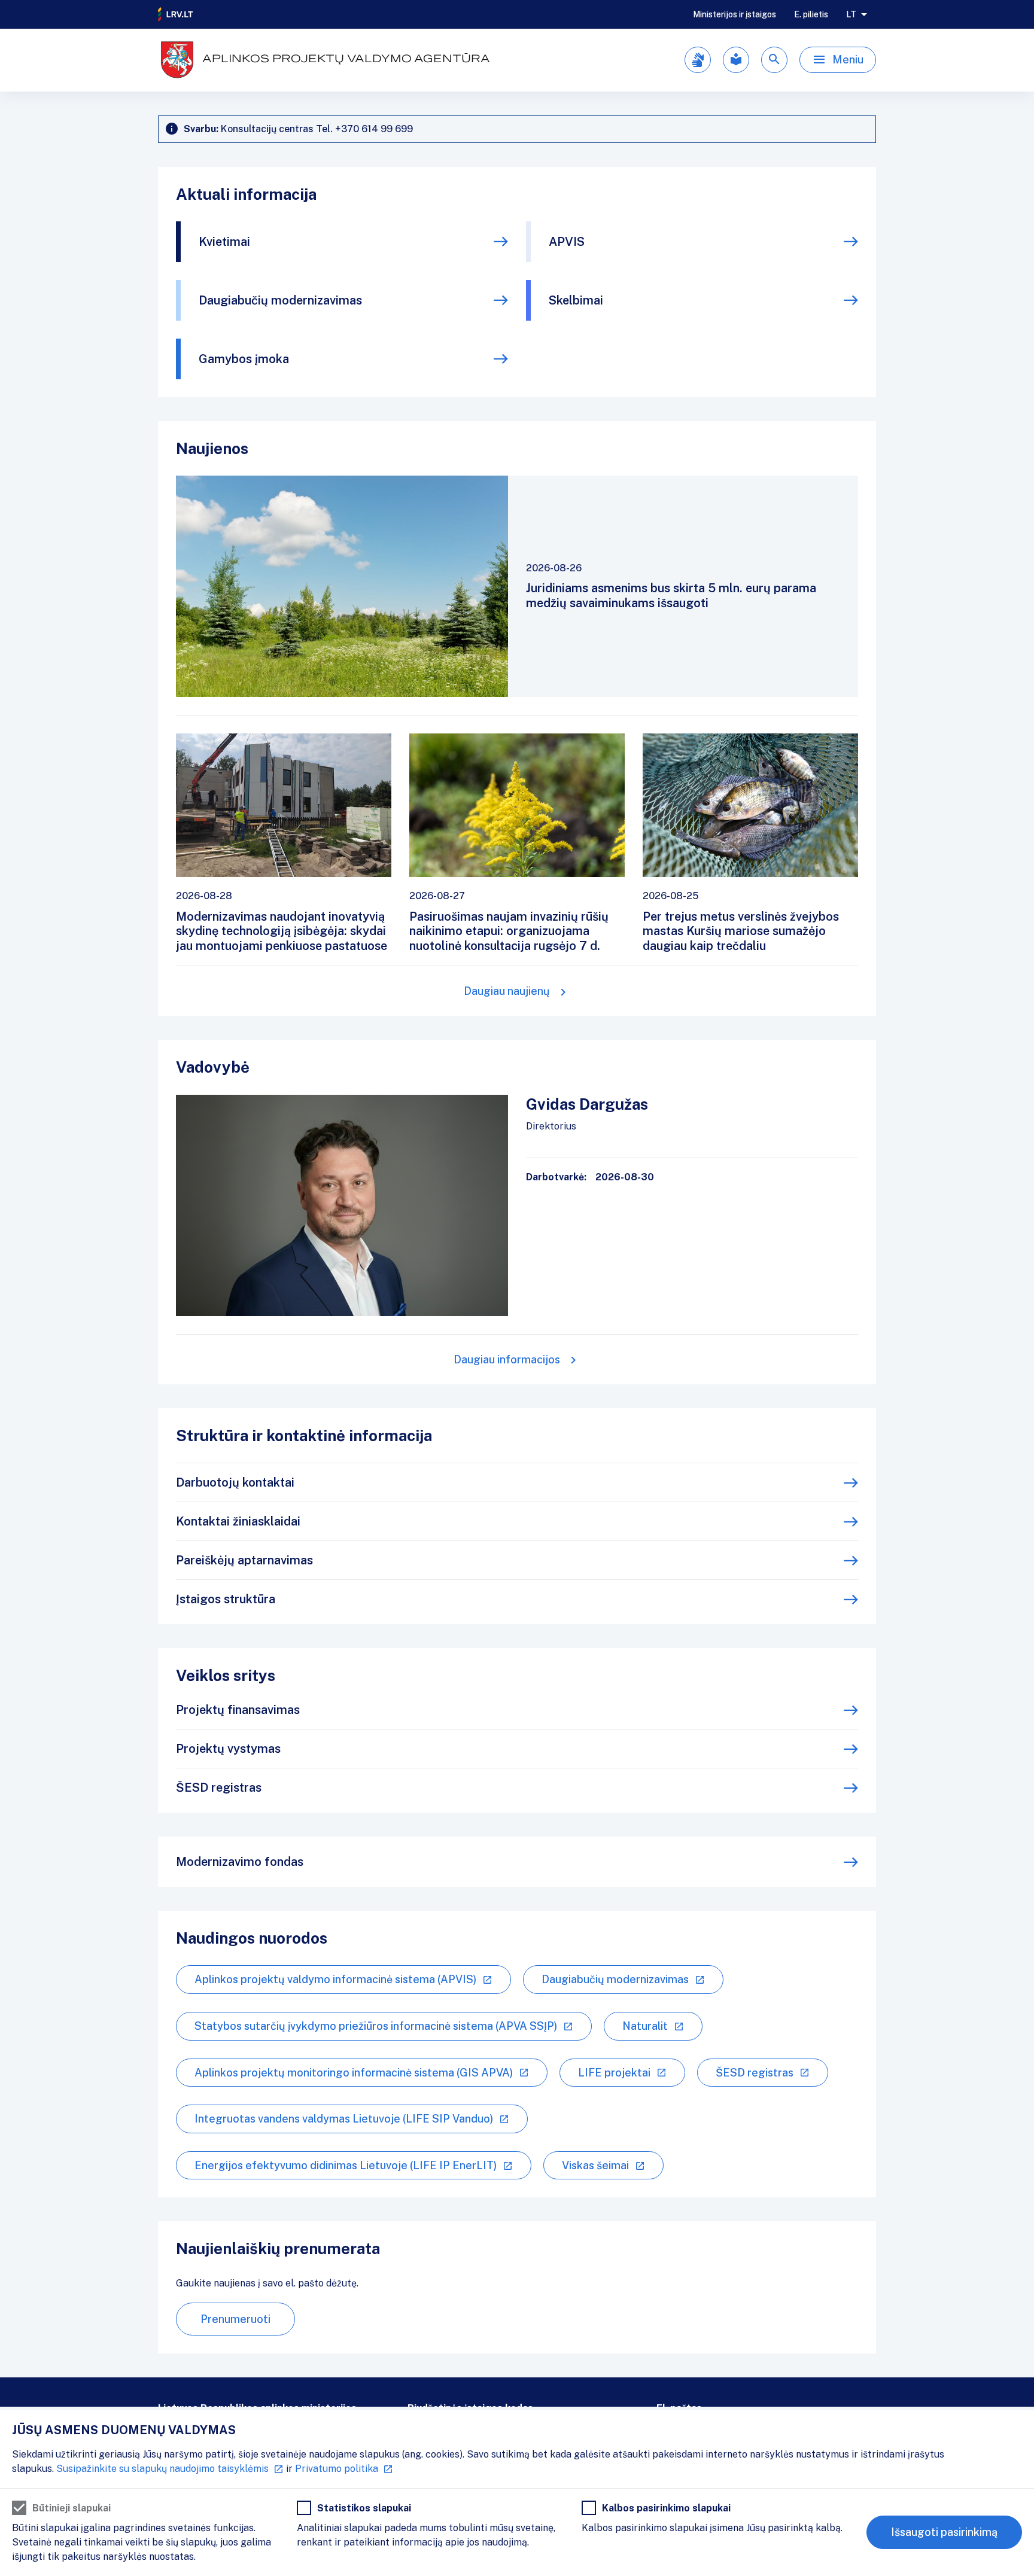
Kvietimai (224, 242)
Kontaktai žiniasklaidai (238, 1521)
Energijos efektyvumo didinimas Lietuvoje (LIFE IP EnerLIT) (346, 2165)
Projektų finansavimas (238, 1710)
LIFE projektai (614, 2073)
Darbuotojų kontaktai (235, 1482)
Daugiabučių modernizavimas (280, 300)
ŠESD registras (219, 1788)
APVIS (567, 242)
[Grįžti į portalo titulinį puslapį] (176, 14)
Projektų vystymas (228, 1749)
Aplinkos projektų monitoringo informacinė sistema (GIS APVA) (354, 2073)
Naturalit (645, 2026)
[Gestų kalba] (698, 60)
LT (851, 14)
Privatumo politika (337, 2469)
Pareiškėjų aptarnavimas (244, 1560)
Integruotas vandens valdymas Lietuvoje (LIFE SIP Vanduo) (344, 2119)
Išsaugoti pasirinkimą (944, 2532)
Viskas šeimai (595, 2165)
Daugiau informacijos (507, 1359)
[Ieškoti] (774, 60)
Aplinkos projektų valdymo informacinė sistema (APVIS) (335, 1979)
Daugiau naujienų (507, 991)
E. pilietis (811, 14)
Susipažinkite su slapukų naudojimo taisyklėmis (162, 2469)
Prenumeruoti (235, 2319)
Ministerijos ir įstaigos (735, 14)
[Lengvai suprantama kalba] (736, 60)
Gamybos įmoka (244, 359)
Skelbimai (576, 300)
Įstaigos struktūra (226, 1599)
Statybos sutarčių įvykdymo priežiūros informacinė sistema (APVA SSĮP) (376, 2026)
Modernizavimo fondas (240, 1862)
